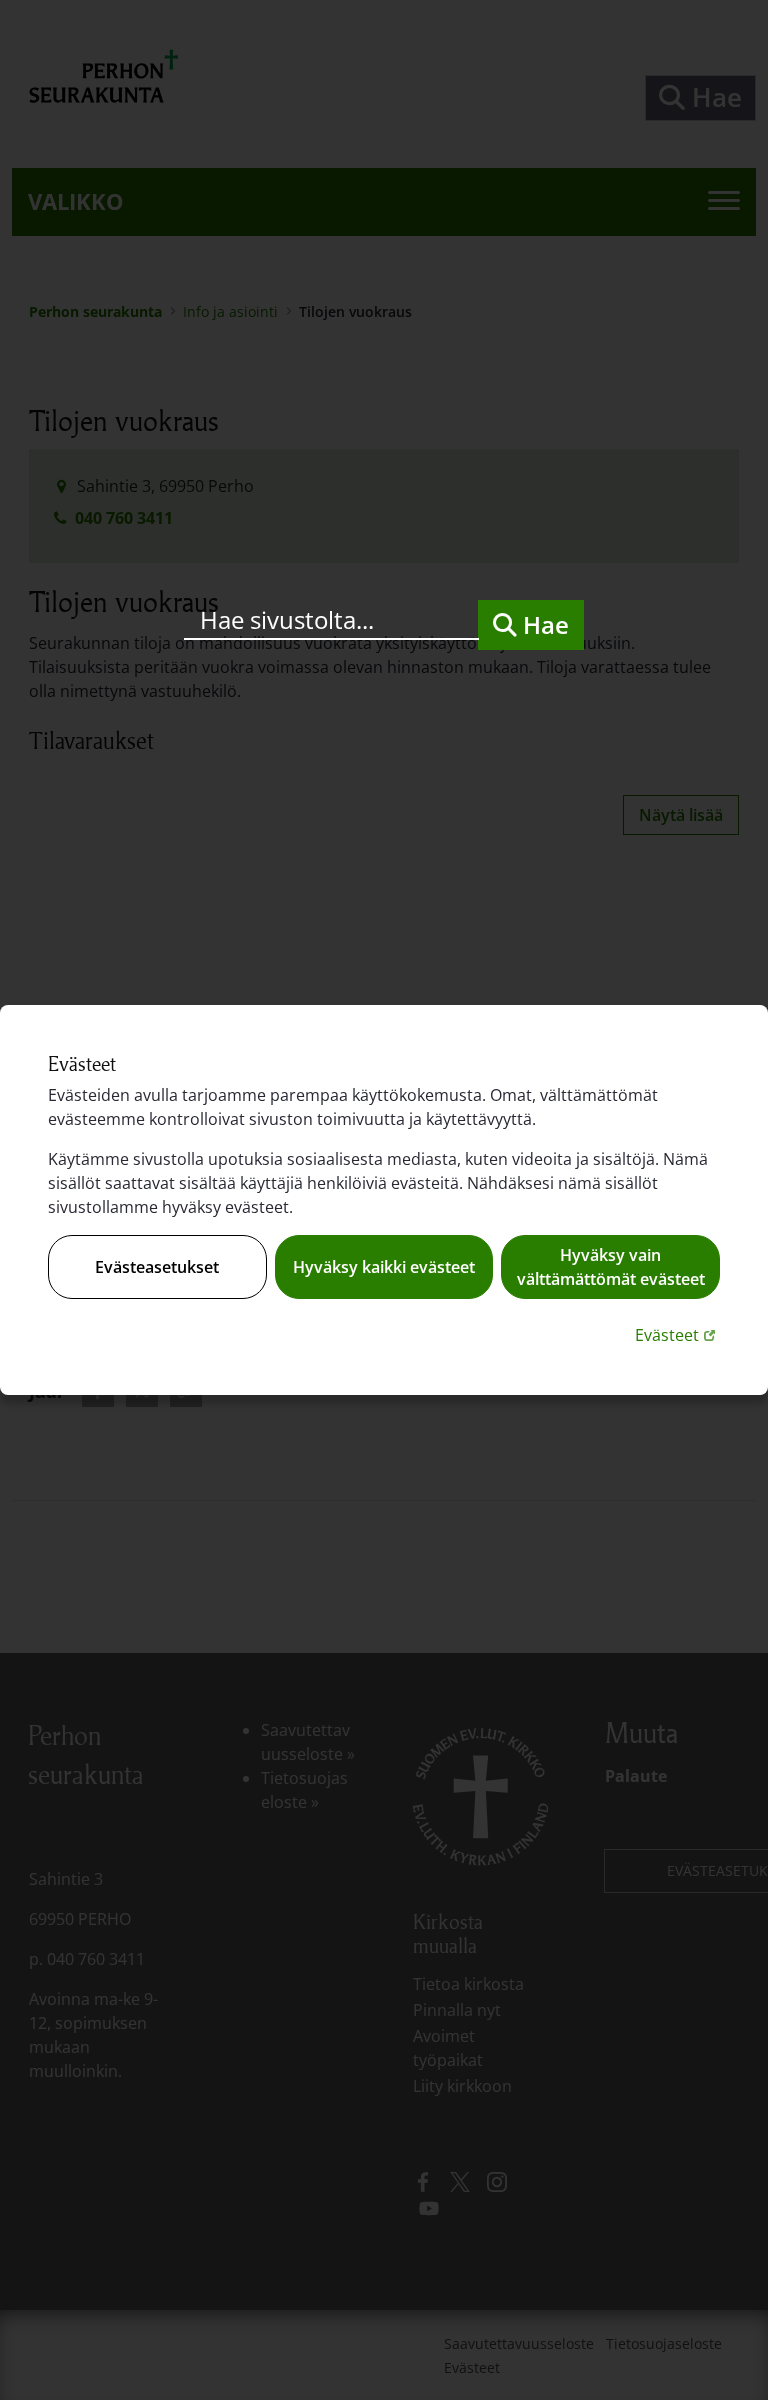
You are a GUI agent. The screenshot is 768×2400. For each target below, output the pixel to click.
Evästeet (677, 1334)
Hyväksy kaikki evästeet (384, 1267)
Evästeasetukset (157, 1267)
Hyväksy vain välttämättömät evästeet (611, 1267)
